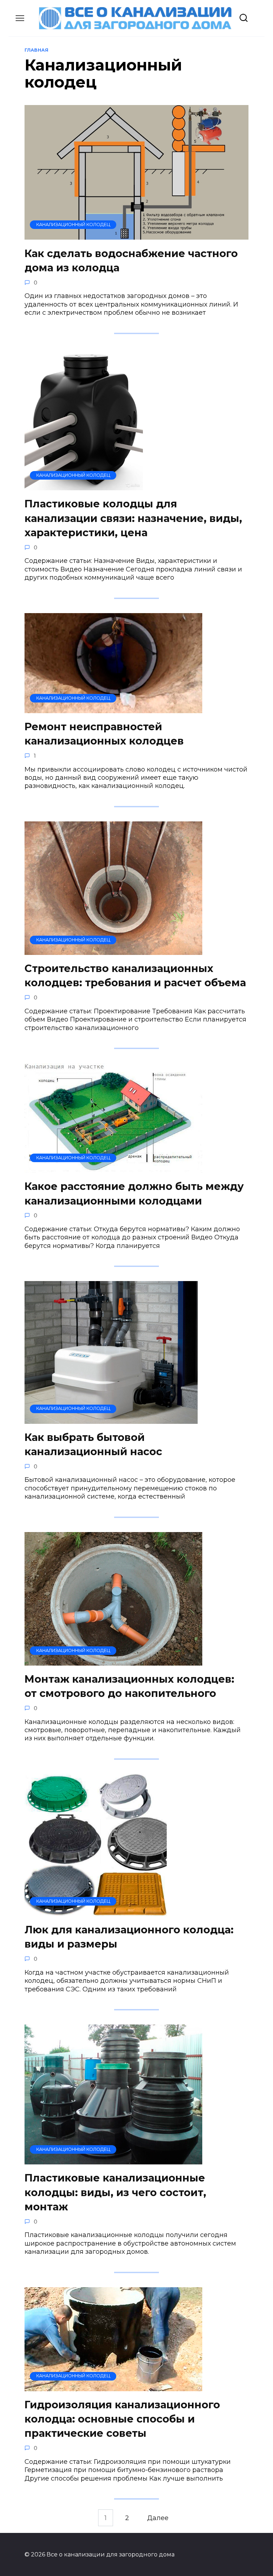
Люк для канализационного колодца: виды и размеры (129, 1937)
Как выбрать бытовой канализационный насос (93, 1444)
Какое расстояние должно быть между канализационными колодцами (134, 1193)
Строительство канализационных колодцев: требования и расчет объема (135, 975)
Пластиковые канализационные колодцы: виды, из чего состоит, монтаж (115, 2192)
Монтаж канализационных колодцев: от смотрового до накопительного (129, 1686)
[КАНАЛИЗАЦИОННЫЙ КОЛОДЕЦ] (136, 235)
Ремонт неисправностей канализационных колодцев (104, 734)
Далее (158, 2518)
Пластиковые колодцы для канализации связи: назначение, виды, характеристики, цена (133, 518)
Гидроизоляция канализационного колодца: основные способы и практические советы (122, 2419)
